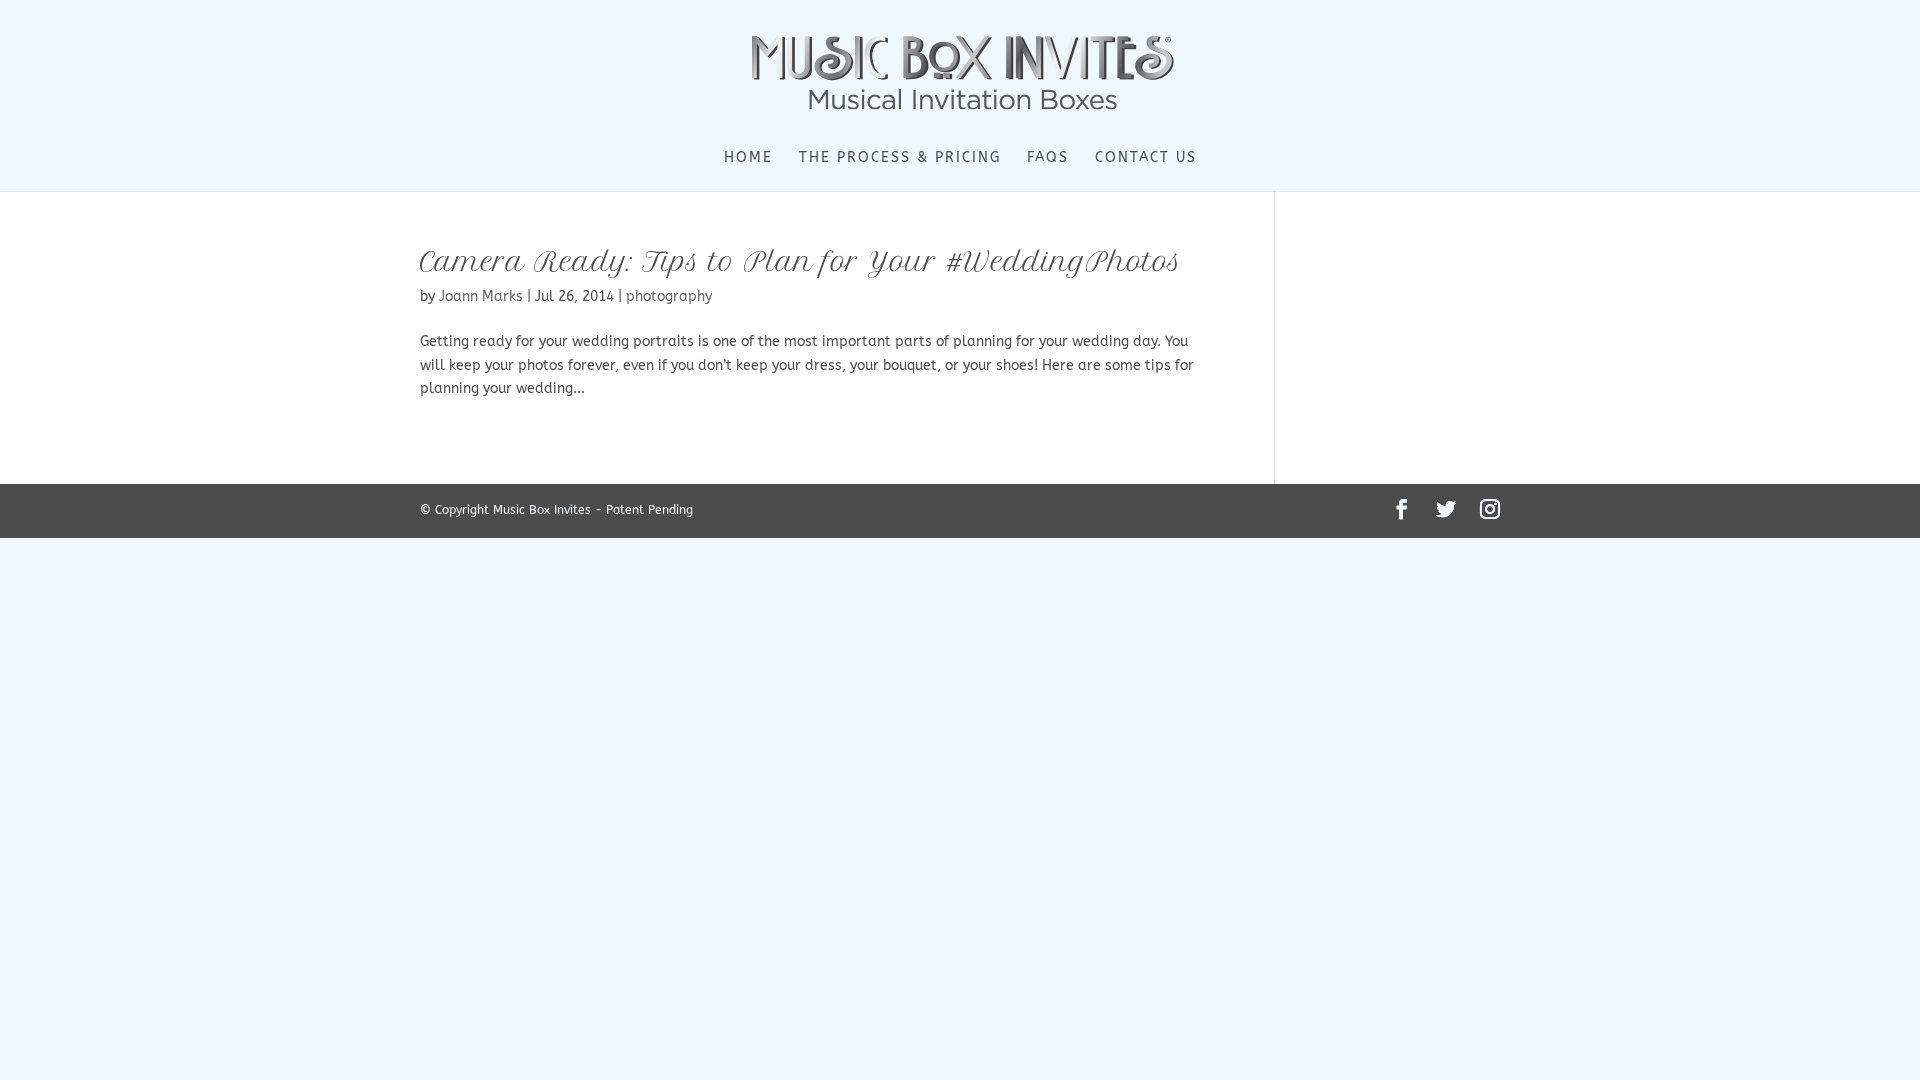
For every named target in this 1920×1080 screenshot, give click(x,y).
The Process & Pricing (900, 158)
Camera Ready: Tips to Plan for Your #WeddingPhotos (801, 261)
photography (669, 296)
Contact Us (1146, 158)
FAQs (1048, 158)
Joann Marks (481, 296)
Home (748, 158)
